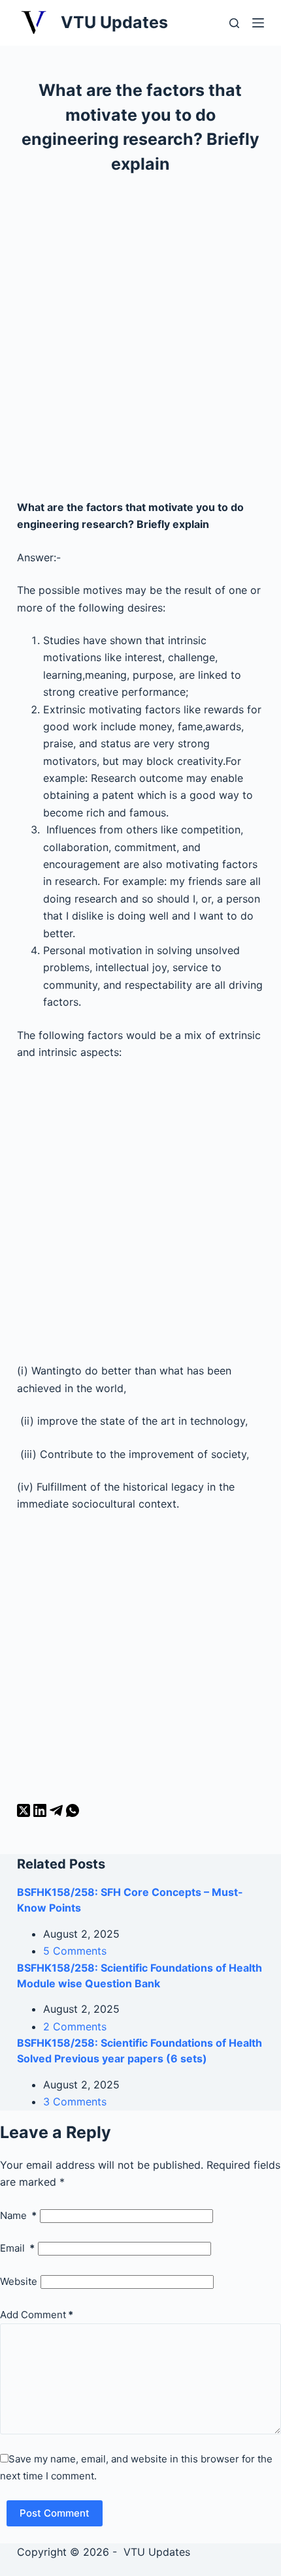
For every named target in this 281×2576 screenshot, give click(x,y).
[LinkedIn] (41, 1813)
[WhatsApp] (73, 1813)
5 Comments (75, 1951)
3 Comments (75, 2102)
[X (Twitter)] (25, 1813)
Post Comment (55, 2513)
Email (17, 2248)
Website (19, 2281)
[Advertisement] (140, 343)
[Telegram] (58, 1813)
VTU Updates (114, 22)
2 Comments (75, 2026)
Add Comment (37, 2315)
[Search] (234, 23)
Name (18, 2215)
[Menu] (258, 23)
